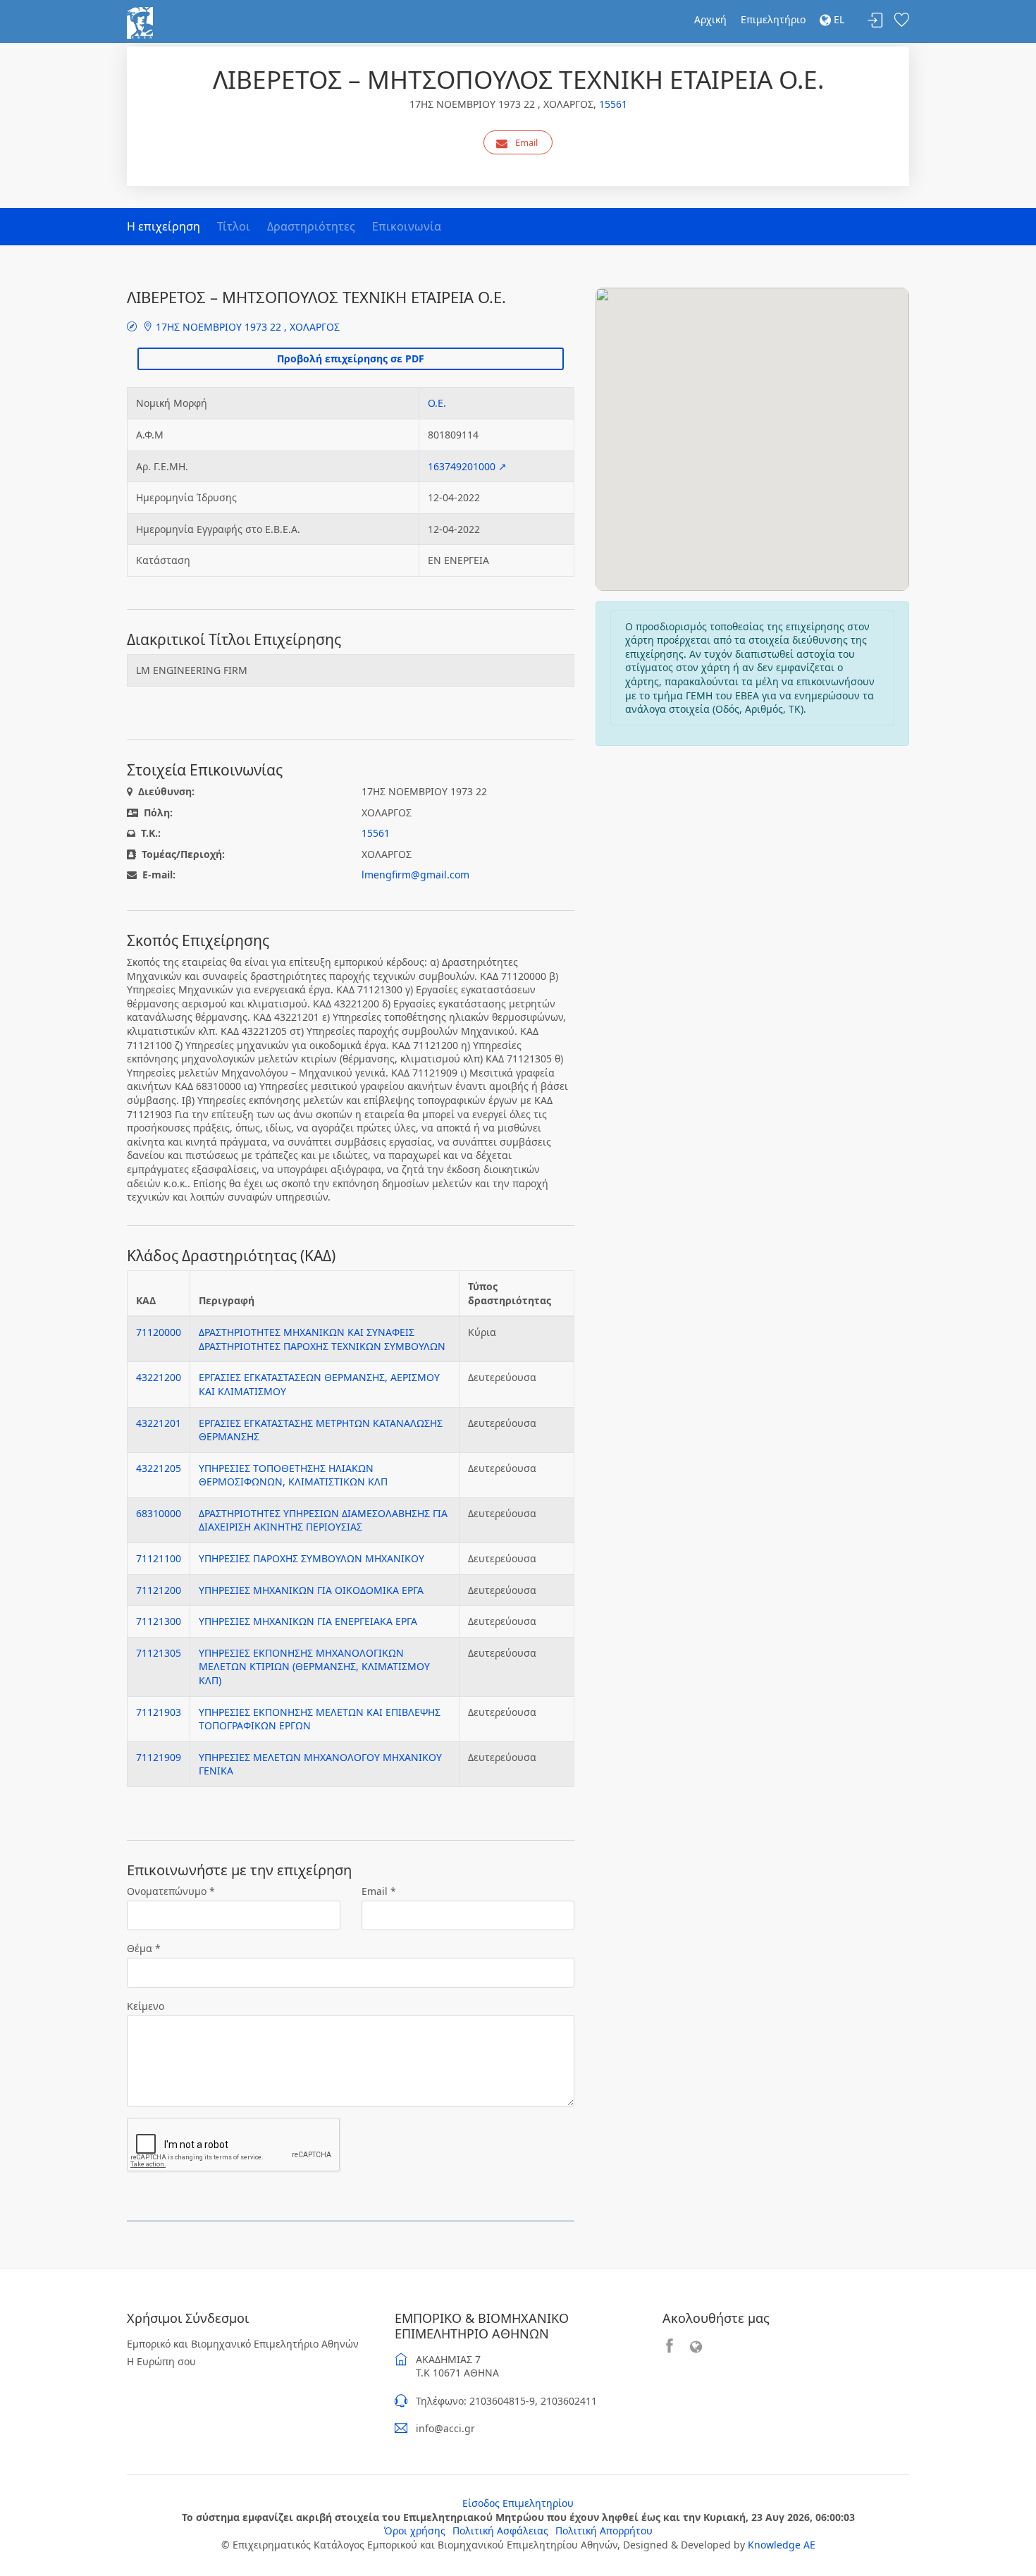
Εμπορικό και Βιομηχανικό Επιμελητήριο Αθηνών (243, 2344)
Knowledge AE (782, 2545)
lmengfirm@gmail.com (415, 875)
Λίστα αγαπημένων (901, 21)
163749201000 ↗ (467, 466)
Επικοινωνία (407, 226)
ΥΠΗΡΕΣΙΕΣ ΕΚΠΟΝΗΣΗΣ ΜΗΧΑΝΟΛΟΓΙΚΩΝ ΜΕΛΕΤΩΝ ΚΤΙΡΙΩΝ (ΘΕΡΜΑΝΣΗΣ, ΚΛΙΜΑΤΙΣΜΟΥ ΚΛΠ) (314, 1667)
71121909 (159, 1757)
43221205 (159, 1468)
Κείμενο (146, 2006)
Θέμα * (144, 1948)
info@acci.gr (445, 2428)
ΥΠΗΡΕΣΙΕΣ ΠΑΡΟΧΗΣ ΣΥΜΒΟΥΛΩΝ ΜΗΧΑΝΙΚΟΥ (312, 1558)
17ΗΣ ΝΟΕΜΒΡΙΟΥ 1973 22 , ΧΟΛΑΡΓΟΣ (246, 327)
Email (526, 142)
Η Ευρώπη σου (161, 2361)
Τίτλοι (234, 226)
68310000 (159, 1513)
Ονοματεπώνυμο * (171, 1891)
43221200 (159, 1377)
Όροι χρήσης (415, 2531)
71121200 (159, 1590)
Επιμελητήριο (773, 19)
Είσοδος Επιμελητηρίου (518, 2503)
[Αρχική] (140, 22)
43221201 (159, 1423)
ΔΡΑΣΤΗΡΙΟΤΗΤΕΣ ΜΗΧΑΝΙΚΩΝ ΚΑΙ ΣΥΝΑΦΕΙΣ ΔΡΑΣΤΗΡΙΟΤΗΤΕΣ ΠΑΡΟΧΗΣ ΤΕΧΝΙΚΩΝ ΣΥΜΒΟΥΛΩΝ (322, 1339)
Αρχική (710, 19)
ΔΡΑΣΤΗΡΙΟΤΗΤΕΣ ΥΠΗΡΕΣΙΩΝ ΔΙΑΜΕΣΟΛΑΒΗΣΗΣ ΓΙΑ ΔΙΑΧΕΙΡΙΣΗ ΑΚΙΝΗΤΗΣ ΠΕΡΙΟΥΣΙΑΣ (323, 1520)
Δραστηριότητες (311, 226)
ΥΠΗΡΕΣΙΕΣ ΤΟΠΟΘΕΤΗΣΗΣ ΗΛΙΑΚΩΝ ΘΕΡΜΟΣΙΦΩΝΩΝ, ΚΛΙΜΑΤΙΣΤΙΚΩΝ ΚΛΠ (293, 1475)
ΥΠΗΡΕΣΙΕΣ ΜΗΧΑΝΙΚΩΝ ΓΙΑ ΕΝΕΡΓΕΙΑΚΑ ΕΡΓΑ (308, 1621)
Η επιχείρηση (164, 226)
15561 (613, 104)
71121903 (159, 1712)
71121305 (159, 1653)
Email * (379, 1891)
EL (838, 19)
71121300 (159, 1621)
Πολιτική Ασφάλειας (500, 2531)
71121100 (159, 1558)
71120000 (159, 1332)
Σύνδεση (875, 21)
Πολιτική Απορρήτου (604, 2531)
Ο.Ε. (437, 403)
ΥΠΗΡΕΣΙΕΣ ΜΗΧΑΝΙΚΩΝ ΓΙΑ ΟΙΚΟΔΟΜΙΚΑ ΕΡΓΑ (311, 1590)
